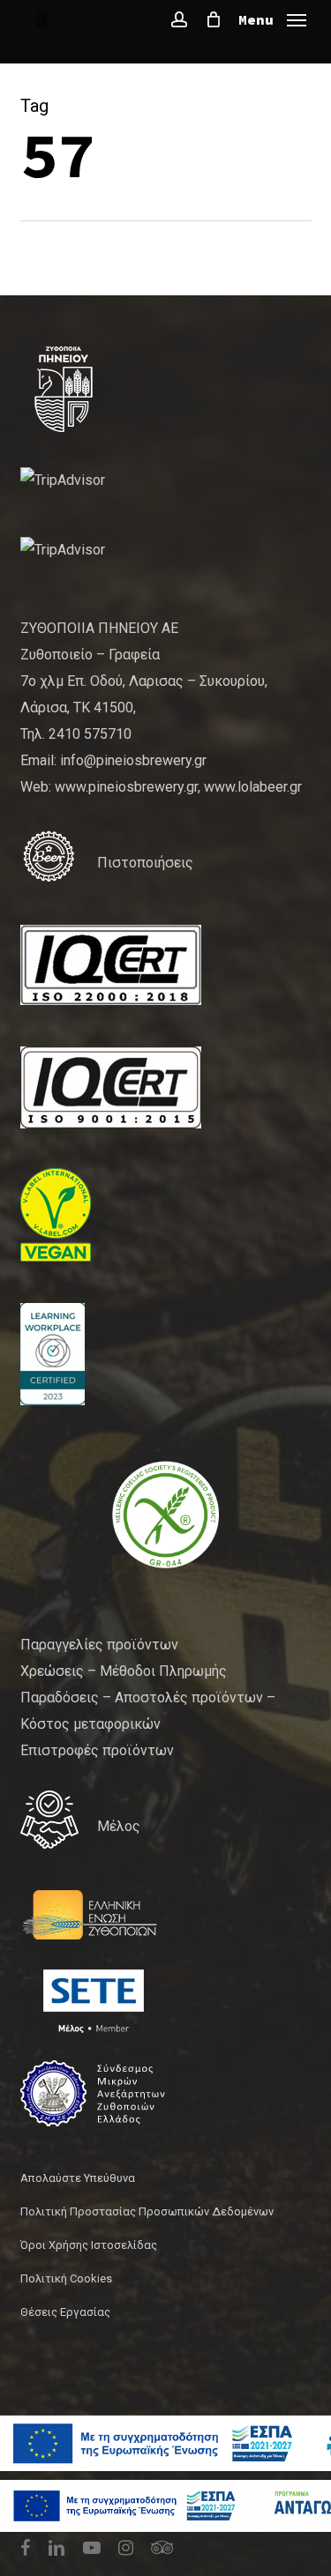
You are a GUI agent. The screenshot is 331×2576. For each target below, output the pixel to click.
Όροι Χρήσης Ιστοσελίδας (89, 2245)
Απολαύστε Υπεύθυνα (78, 2178)
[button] (272, 18)
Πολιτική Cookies (66, 2278)
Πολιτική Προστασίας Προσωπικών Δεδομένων (147, 2211)
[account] (179, 19)
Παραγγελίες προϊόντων (99, 1645)
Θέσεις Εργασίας (65, 2312)
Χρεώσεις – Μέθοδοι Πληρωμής (124, 1671)
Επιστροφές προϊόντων (97, 1750)
